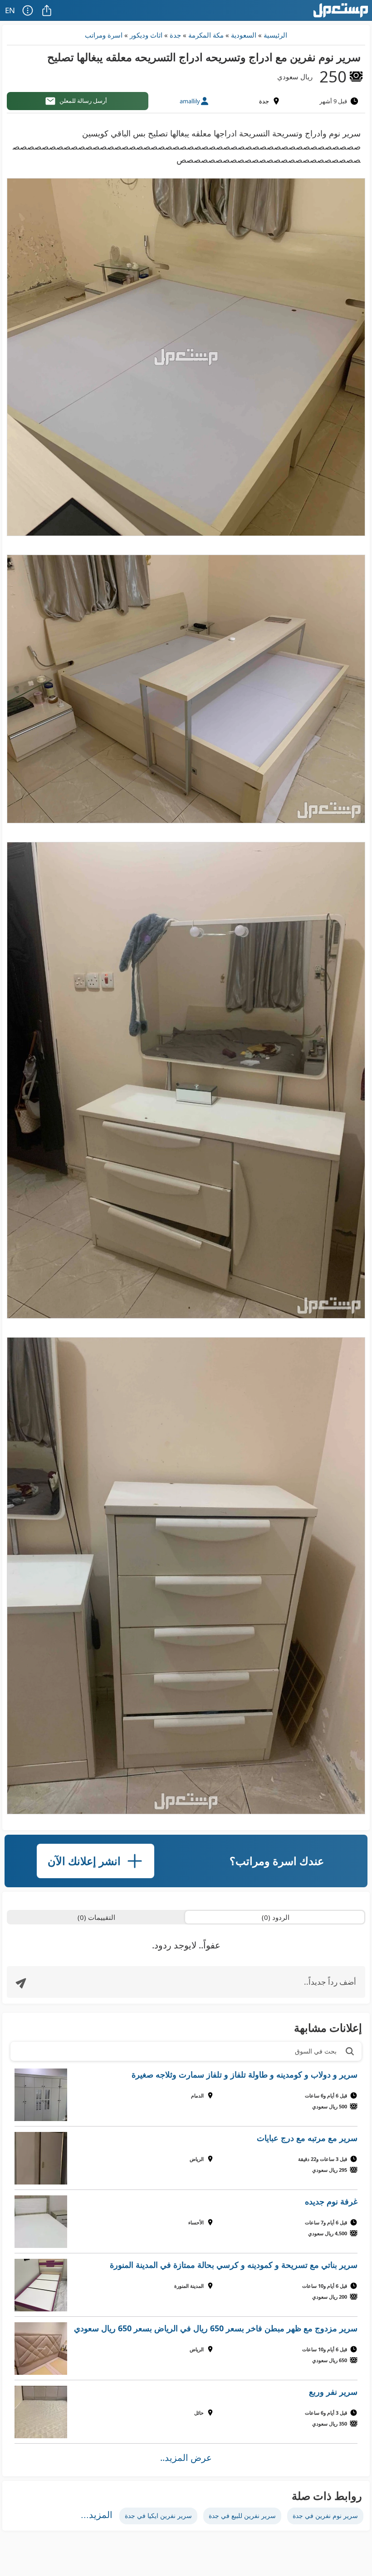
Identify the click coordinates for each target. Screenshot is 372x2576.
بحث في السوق (316, 2051)
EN (10, 10)
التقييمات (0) (96, 1917)
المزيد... (97, 2515)
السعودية (244, 35)
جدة (175, 35)
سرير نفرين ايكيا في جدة (158, 2516)
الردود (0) (276, 1917)
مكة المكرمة (206, 35)
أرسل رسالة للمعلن (83, 101)
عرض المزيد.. (186, 2458)
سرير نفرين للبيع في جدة (242, 2516)
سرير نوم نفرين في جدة (325, 2516)
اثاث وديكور (146, 35)
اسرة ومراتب (104, 35)
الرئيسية (275, 35)
